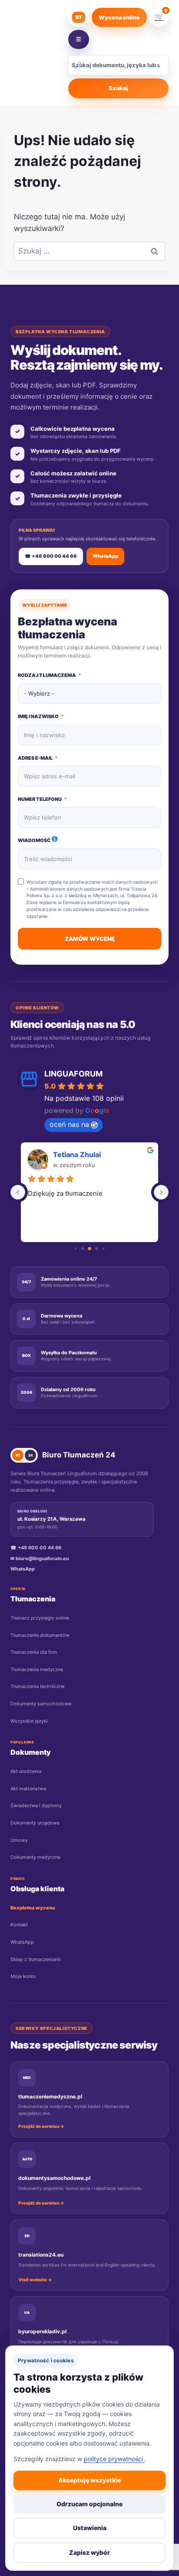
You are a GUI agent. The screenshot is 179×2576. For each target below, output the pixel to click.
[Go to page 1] (83, 1249)
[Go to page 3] (97, 1249)
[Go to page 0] (75, 1248)
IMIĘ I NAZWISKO (38, 716)
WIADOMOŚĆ (34, 840)
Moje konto (23, 1976)
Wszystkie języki (29, 1721)
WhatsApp (105, 556)
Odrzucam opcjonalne (89, 2504)
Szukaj (118, 88)
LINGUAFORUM (73, 1074)
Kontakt (19, 1925)
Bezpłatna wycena (33, 1908)
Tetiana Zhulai (77, 1155)
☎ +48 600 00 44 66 (51, 556)
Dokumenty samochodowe (41, 1704)
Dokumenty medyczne (35, 1857)
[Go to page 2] (89, 1249)
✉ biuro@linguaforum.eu (40, 1558)
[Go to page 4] (103, 1248)
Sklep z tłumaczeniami (36, 1959)
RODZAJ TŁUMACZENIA (47, 675)
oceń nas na (69, 1124)
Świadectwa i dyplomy (36, 1805)
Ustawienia (90, 2528)
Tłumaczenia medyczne (37, 1669)
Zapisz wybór (89, 2552)
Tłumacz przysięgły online (40, 1618)
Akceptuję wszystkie (89, 2480)
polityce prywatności (114, 2459)
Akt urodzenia (26, 1771)
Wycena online (119, 18)
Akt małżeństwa (28, 1789)
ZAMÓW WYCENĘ (90, 939)
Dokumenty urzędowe (35, 1823)
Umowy (19, 1840)
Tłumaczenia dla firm (34, 1652)
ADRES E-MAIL (35, 758)
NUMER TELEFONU (40, 799)
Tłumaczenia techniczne (37, 1686)
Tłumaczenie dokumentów (40, 1635)
